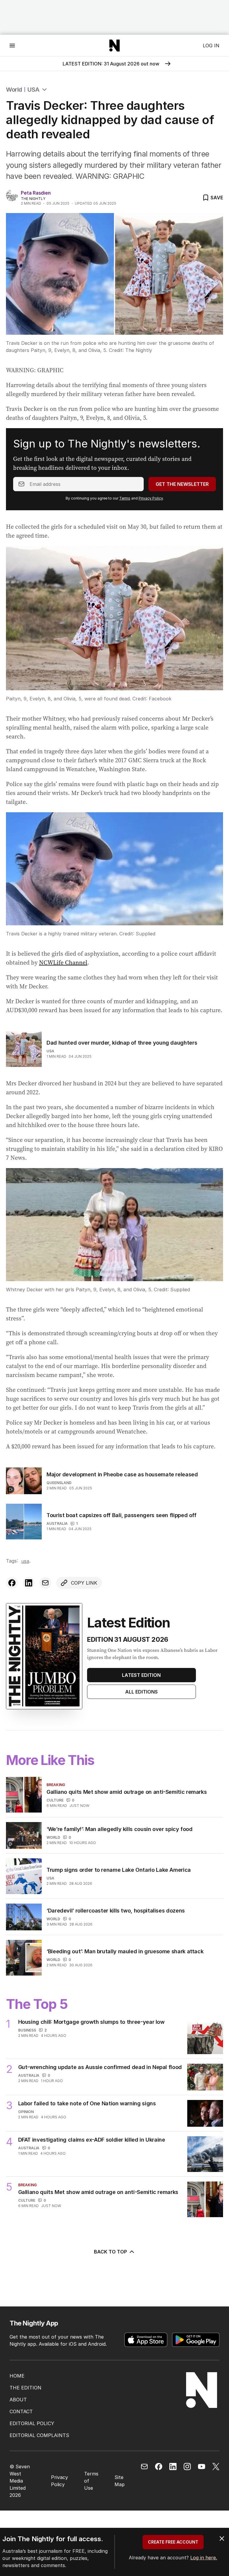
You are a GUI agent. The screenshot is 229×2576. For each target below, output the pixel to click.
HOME (17, 2376)
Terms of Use (91, 2481)
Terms (125, 498)
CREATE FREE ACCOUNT (173, 2542)
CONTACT (21, 2411)
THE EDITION (25, 2388)
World (14, 90)
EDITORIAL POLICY (32, 2423)
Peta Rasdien (36, 193)
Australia (57, 1523)
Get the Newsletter (182, 484)
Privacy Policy (151, 498)
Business (27, 2030)
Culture (55, 1800)
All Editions (141, 1692)
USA (34, 90)
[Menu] (12, 45)
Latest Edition (141, 1675)
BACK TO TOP (110, 2252)
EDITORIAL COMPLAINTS (39, 2435)
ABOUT (18, 2400)
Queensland (59, 1483)
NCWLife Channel (63, 963)
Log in (211, 46)
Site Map (120, 2481)
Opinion (26, 2112)
